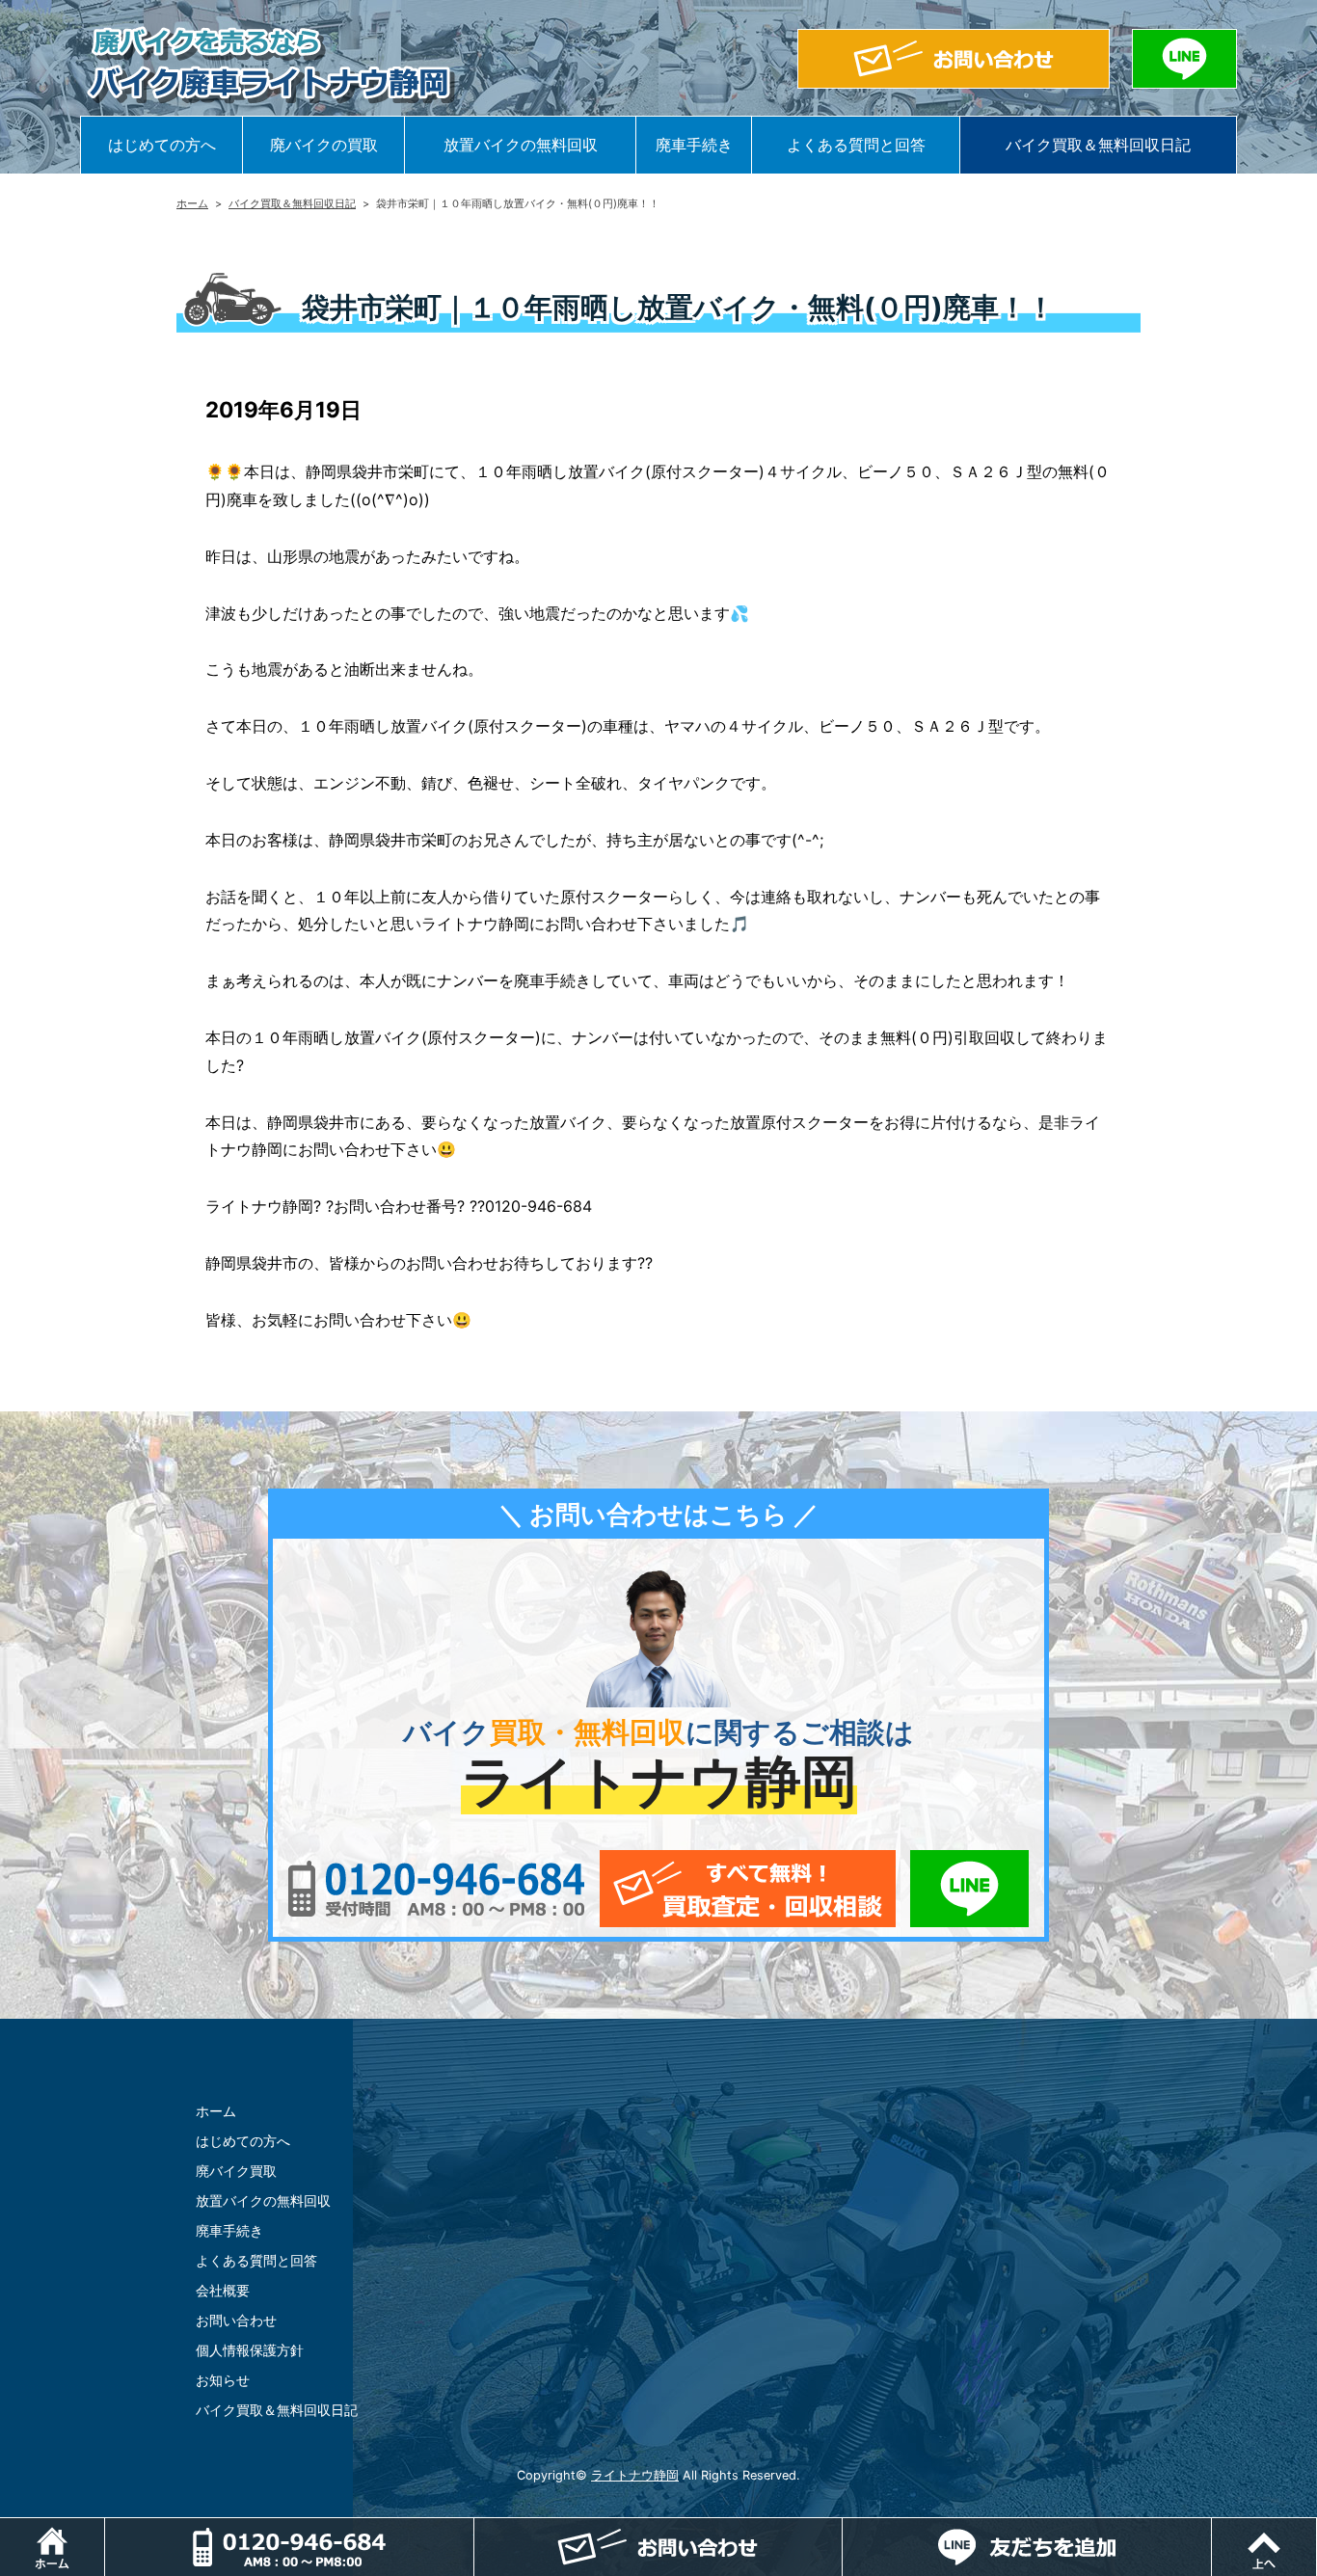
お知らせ (223, 2380)
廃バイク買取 (236, 2171)
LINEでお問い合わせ (969, 1889)
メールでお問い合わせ (748, 1889)
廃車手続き (694, 145)
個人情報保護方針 (250, 2350)
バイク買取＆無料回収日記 (1098, 145)
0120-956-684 (436, 1889)
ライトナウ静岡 (635, 2475)
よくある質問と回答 (856, 145)
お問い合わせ (236, 2320)
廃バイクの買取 (324, 145)
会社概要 (223, 2290)
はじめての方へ (162, 145)
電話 (289, 2547)
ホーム (192, 203)
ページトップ (1317, 2528)
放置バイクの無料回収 (521, 145)
